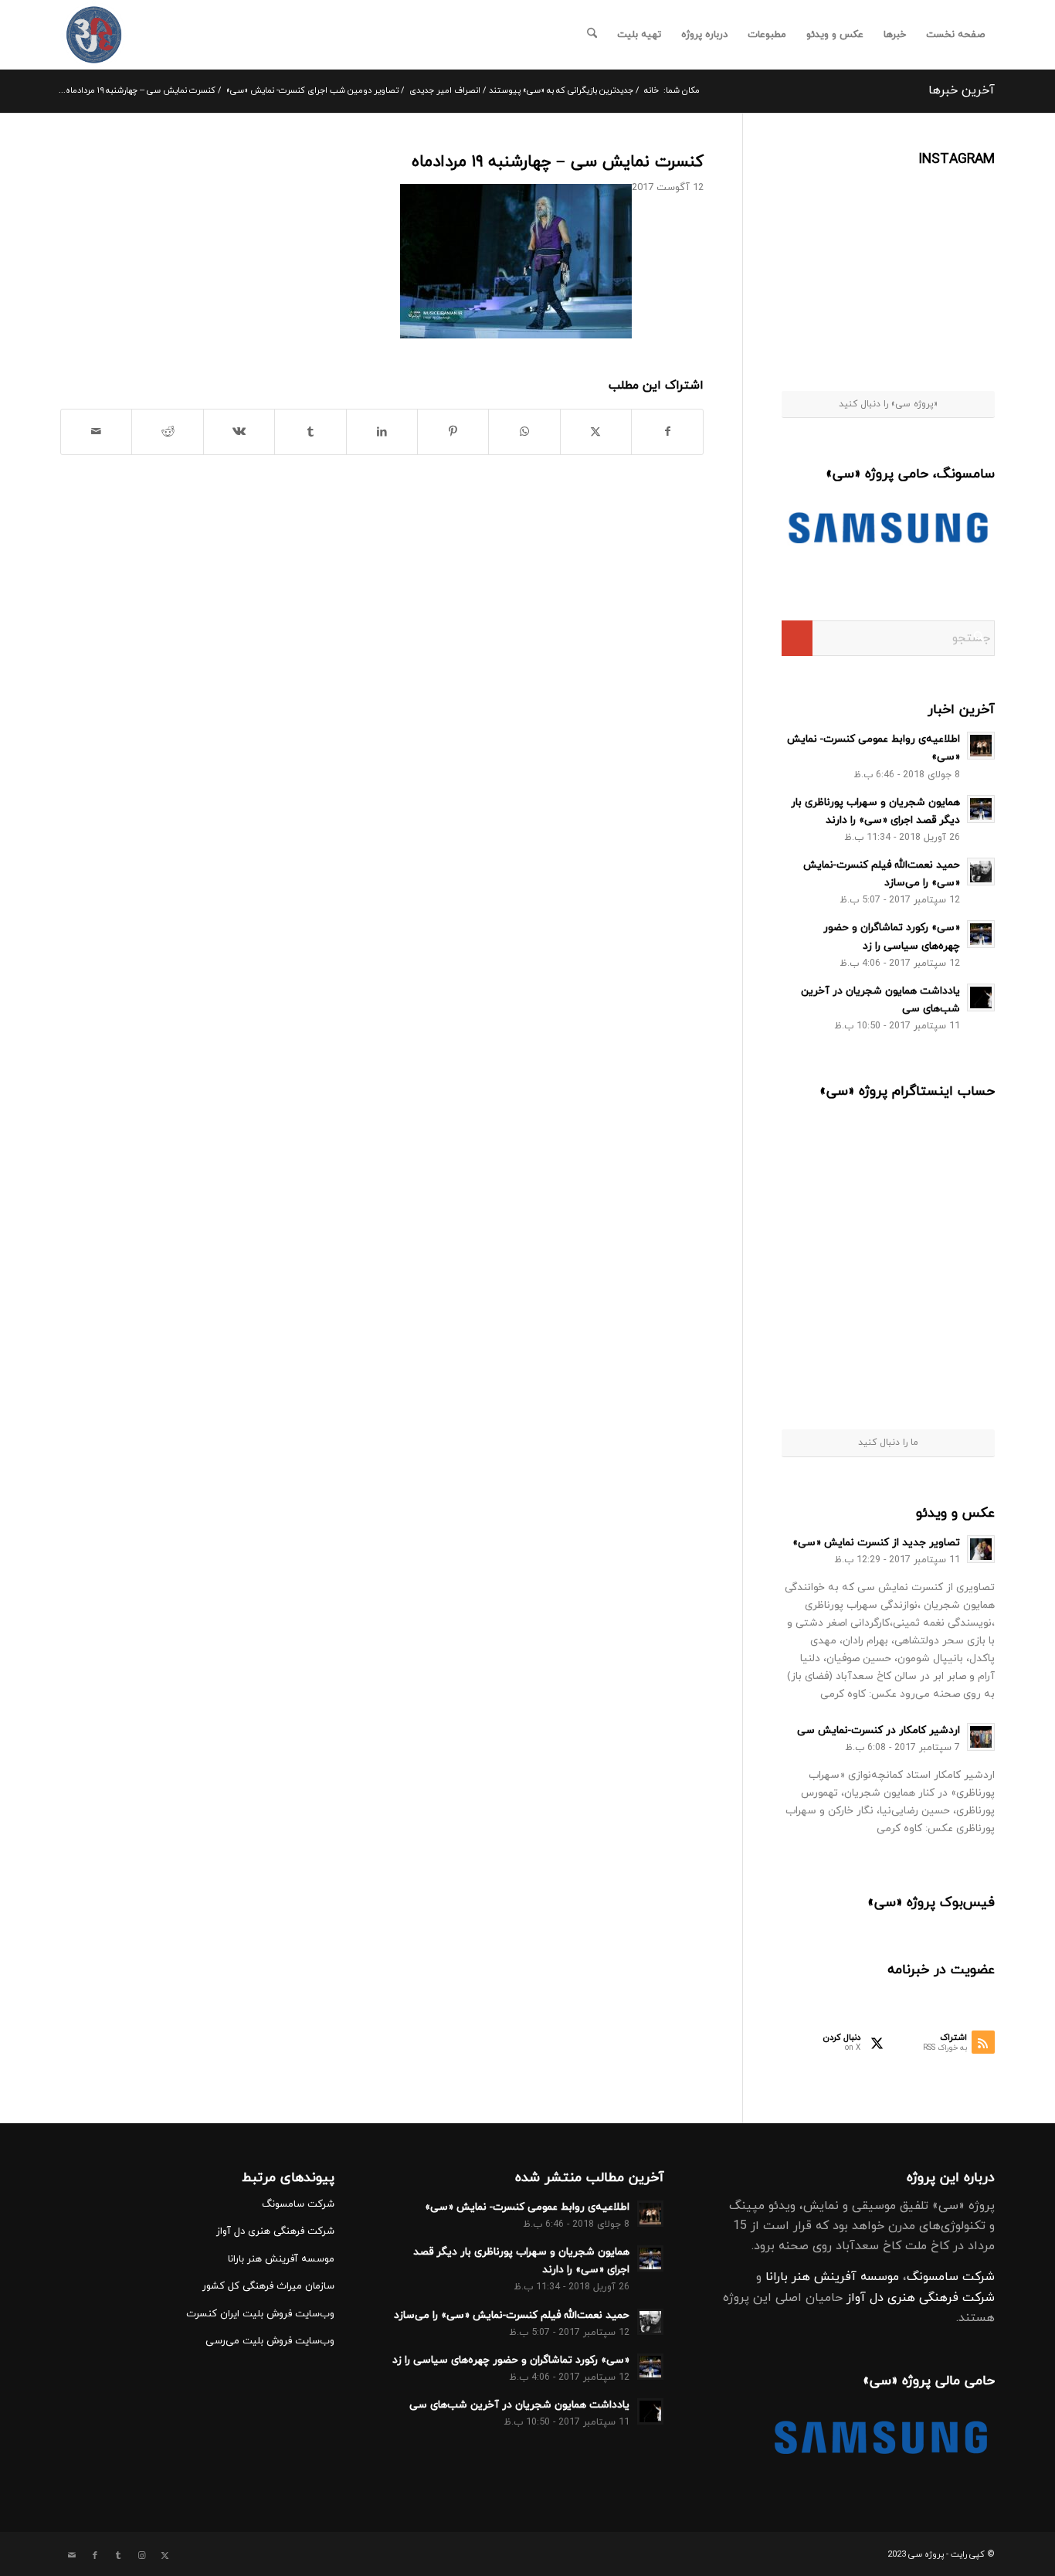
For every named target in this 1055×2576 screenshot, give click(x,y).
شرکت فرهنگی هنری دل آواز (921, 2298)
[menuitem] (955, 35)
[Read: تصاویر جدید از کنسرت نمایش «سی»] (981, 1549)
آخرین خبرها (962, 90)
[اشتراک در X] (596, 432)
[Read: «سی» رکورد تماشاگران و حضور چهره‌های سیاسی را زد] (981, 934)
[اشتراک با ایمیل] (96, 432)
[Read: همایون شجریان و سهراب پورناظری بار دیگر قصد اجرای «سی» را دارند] (981, 809)
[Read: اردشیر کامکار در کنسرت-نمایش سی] (981, 1737)
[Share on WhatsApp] (524, 432)
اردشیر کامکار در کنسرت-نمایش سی (879, 1730)
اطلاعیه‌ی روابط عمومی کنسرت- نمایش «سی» (527, 2207)
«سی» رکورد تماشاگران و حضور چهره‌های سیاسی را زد (511, 2360)
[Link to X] (165, 2556)
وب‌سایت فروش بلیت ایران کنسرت (260, 2314)
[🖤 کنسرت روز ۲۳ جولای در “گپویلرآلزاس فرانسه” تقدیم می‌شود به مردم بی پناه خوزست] (836, 1158)
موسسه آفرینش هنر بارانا (832, 2277)
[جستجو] (592, 35)
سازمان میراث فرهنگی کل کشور (268, 2286)
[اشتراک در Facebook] (667, 432)
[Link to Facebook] (95, 2556)
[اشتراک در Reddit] (167, 432)
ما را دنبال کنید (888, 1443)
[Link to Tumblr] (118, 2556)
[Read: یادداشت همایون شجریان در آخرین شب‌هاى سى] (981, 997)
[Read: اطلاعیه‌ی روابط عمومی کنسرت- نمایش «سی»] (981, 746)
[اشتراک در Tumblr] (310, 432)
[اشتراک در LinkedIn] (382, 432)
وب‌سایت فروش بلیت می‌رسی (270, 2341)
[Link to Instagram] (141, 2556)
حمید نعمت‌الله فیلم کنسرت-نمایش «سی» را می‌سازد (512, 2315)
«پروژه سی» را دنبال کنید (888, 404)
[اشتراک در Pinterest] (453, 432)
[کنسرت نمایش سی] (94, 35)
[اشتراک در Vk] (239, 432)
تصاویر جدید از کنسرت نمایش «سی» (876, 1543)
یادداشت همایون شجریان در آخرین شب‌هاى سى (519, 2405)
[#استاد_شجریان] (958, 207)
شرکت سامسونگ (951, 2277)
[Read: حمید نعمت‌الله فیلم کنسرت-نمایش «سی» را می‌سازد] (981, 872)
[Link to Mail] (72, 2556)
